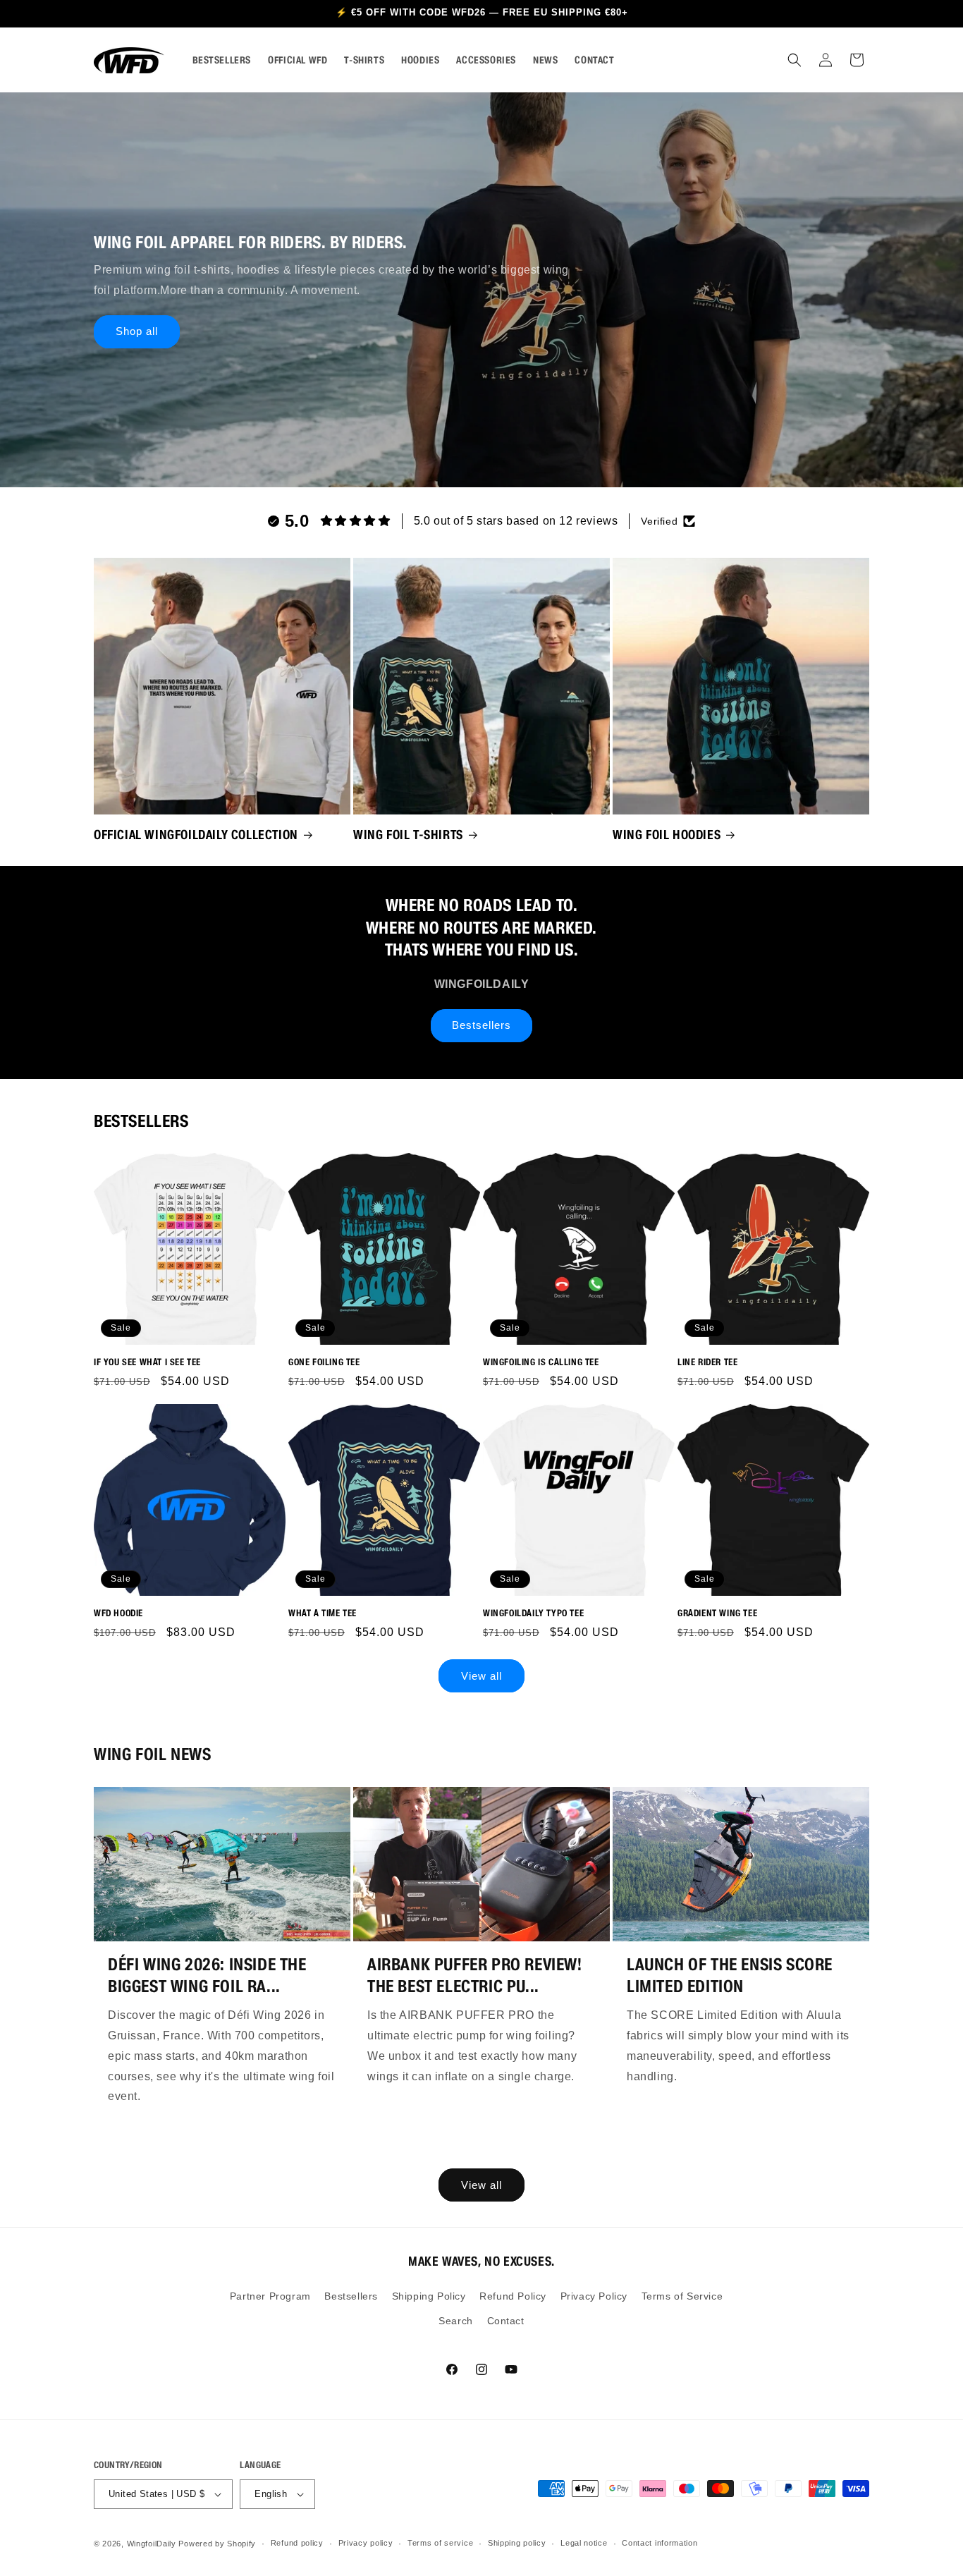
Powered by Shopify (217, 2544)
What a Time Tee (323, 1613)
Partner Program (270, 2296)
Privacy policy (366, 2543)
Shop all (137, 331)
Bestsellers (481, 1025)
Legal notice (584, 2543)
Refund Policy (513, 2296)
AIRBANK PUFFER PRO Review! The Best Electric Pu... (475, 1975)
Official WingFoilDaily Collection (196, 835)
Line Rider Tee (707, 1362)
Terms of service (440, 2543)
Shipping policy (517, 2543)
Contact (506, 2321)
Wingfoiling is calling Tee (541, 1362)
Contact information (660, 2543)
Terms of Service (682, 2296)
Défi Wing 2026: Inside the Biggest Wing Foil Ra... (207, 1975)
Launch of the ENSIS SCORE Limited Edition (730, 1975)
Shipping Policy (429, 2296)
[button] (795, 60)
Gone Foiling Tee (324, 1362)
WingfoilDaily (152, 2544)
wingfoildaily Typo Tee (533, 1613)
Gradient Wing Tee (717, 1613)
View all (481, 1676)
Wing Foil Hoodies (667, 835)
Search (456, 2321)
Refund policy (297, 2543)
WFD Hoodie (118, 1613)
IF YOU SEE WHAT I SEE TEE (147, 1362)
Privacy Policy (594, 2296)
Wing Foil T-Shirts (408, 835)
